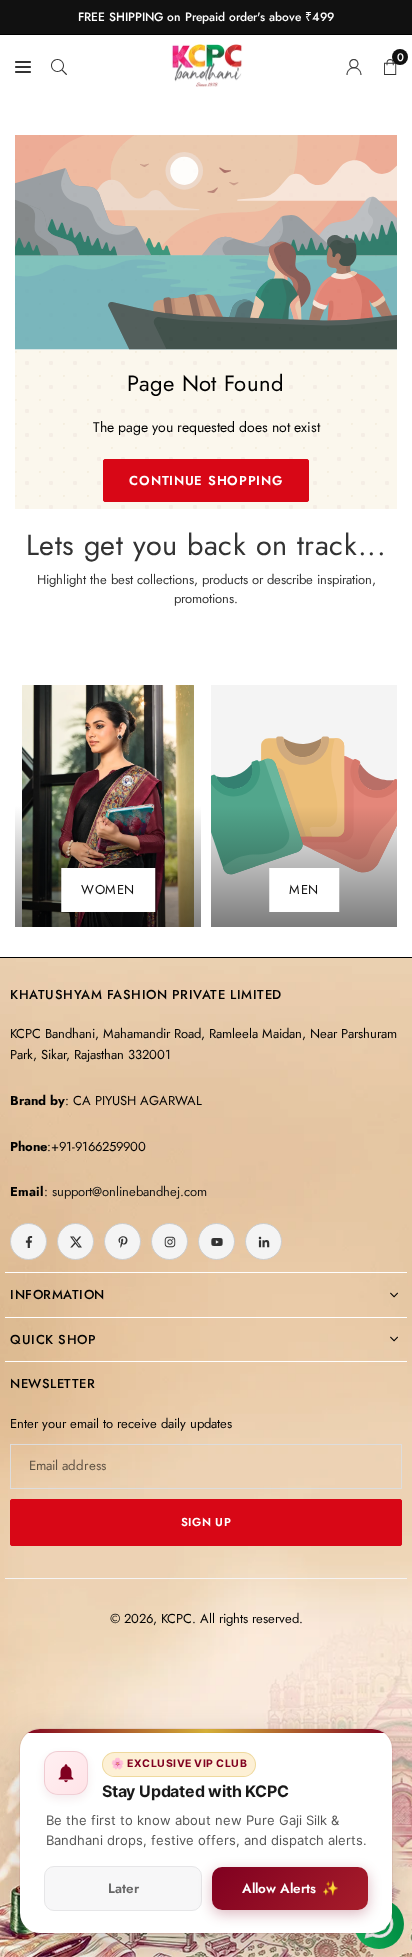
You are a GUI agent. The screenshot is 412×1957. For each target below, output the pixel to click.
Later (123, 1888)
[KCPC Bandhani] (207, 62)
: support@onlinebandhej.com (125, 1191)
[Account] (354, 65)
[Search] (59, 65)
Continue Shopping (205, 480)
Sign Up (206, 1522)
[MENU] (23, 65)
